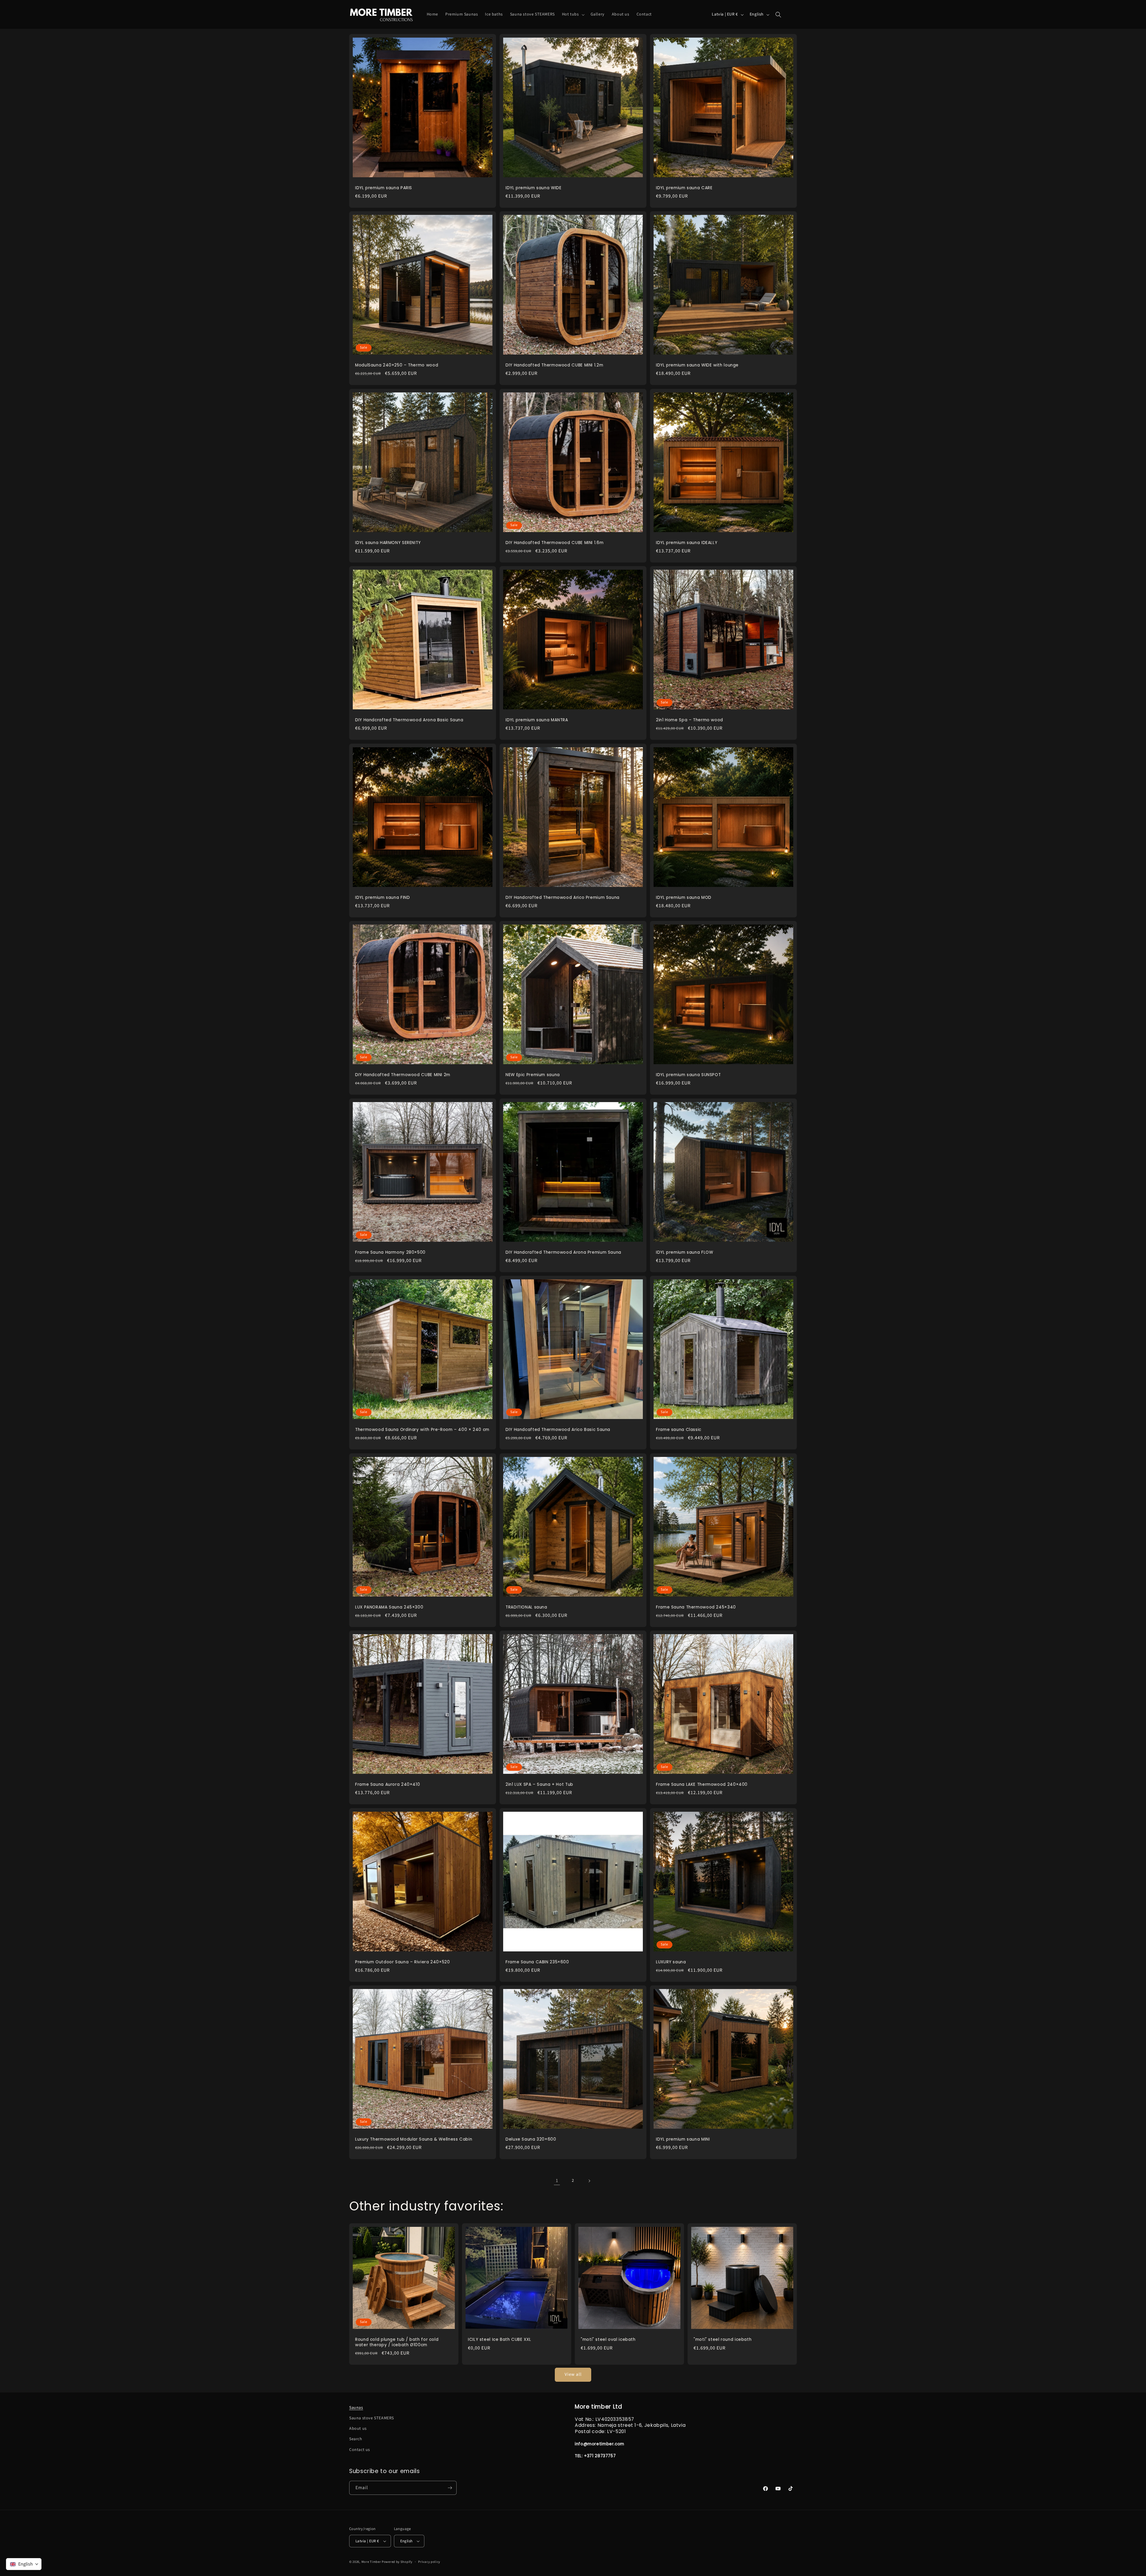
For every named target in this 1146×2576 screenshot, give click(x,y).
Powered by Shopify (397, 2562)
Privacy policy (429, 2562)
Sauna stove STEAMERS (372, 2418)
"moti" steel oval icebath (608, 2340)
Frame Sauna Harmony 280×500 (390, 1252)
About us (358, 2429)
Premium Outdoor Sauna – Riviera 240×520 (403, 1962)
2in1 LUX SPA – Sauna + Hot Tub (539, 1785)
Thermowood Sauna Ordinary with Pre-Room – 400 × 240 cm (422, 1430)
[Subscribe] (450, 2488)
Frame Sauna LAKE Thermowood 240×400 (702, 1785)
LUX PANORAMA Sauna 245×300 (389, 1607)
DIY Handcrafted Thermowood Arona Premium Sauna (563, 1252)
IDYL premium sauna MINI (683, 2139)
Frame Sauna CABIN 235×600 (537, 1962)
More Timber (371, 2562)
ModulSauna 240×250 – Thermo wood (397, 365)
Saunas (356, 2408)
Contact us (360, 2450)
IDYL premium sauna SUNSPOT (688, 1075)
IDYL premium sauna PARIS (384, 188)
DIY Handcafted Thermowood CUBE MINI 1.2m (554, 365)
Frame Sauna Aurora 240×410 (388, 1785)
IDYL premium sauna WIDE (534, 188)
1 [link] (557, 2181)
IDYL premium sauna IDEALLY (687, 543)
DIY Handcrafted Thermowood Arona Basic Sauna (409, 720)
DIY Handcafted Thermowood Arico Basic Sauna (558, 1430)
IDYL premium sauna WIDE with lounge (697, 365)
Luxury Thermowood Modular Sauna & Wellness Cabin (414, 2139)
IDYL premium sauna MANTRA (537, 720)
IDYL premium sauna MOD (684, 898)
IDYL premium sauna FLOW (685, 1252)
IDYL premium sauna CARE (684, 188)
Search (356, 2439)
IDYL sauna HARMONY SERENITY (388, 543)
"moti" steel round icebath (723, 2340)
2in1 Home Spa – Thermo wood (690, 720)
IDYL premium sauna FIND (383, 898)
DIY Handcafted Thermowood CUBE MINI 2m (403, 1075)
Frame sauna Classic (679, 1430)
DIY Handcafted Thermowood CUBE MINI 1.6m (554, 543)
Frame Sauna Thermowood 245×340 (696, 1607)
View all (573, 2374)
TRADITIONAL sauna (526, 1607)
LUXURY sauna (671, 1962)
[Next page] (589, 2181)
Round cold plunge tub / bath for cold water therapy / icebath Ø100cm (397, 2342)
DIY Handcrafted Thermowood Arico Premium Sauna (563, 898)
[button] (573, 14)
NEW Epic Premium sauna (533, 1075)
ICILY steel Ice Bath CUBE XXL (499, 2340)
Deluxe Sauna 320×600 (531, 2139)
